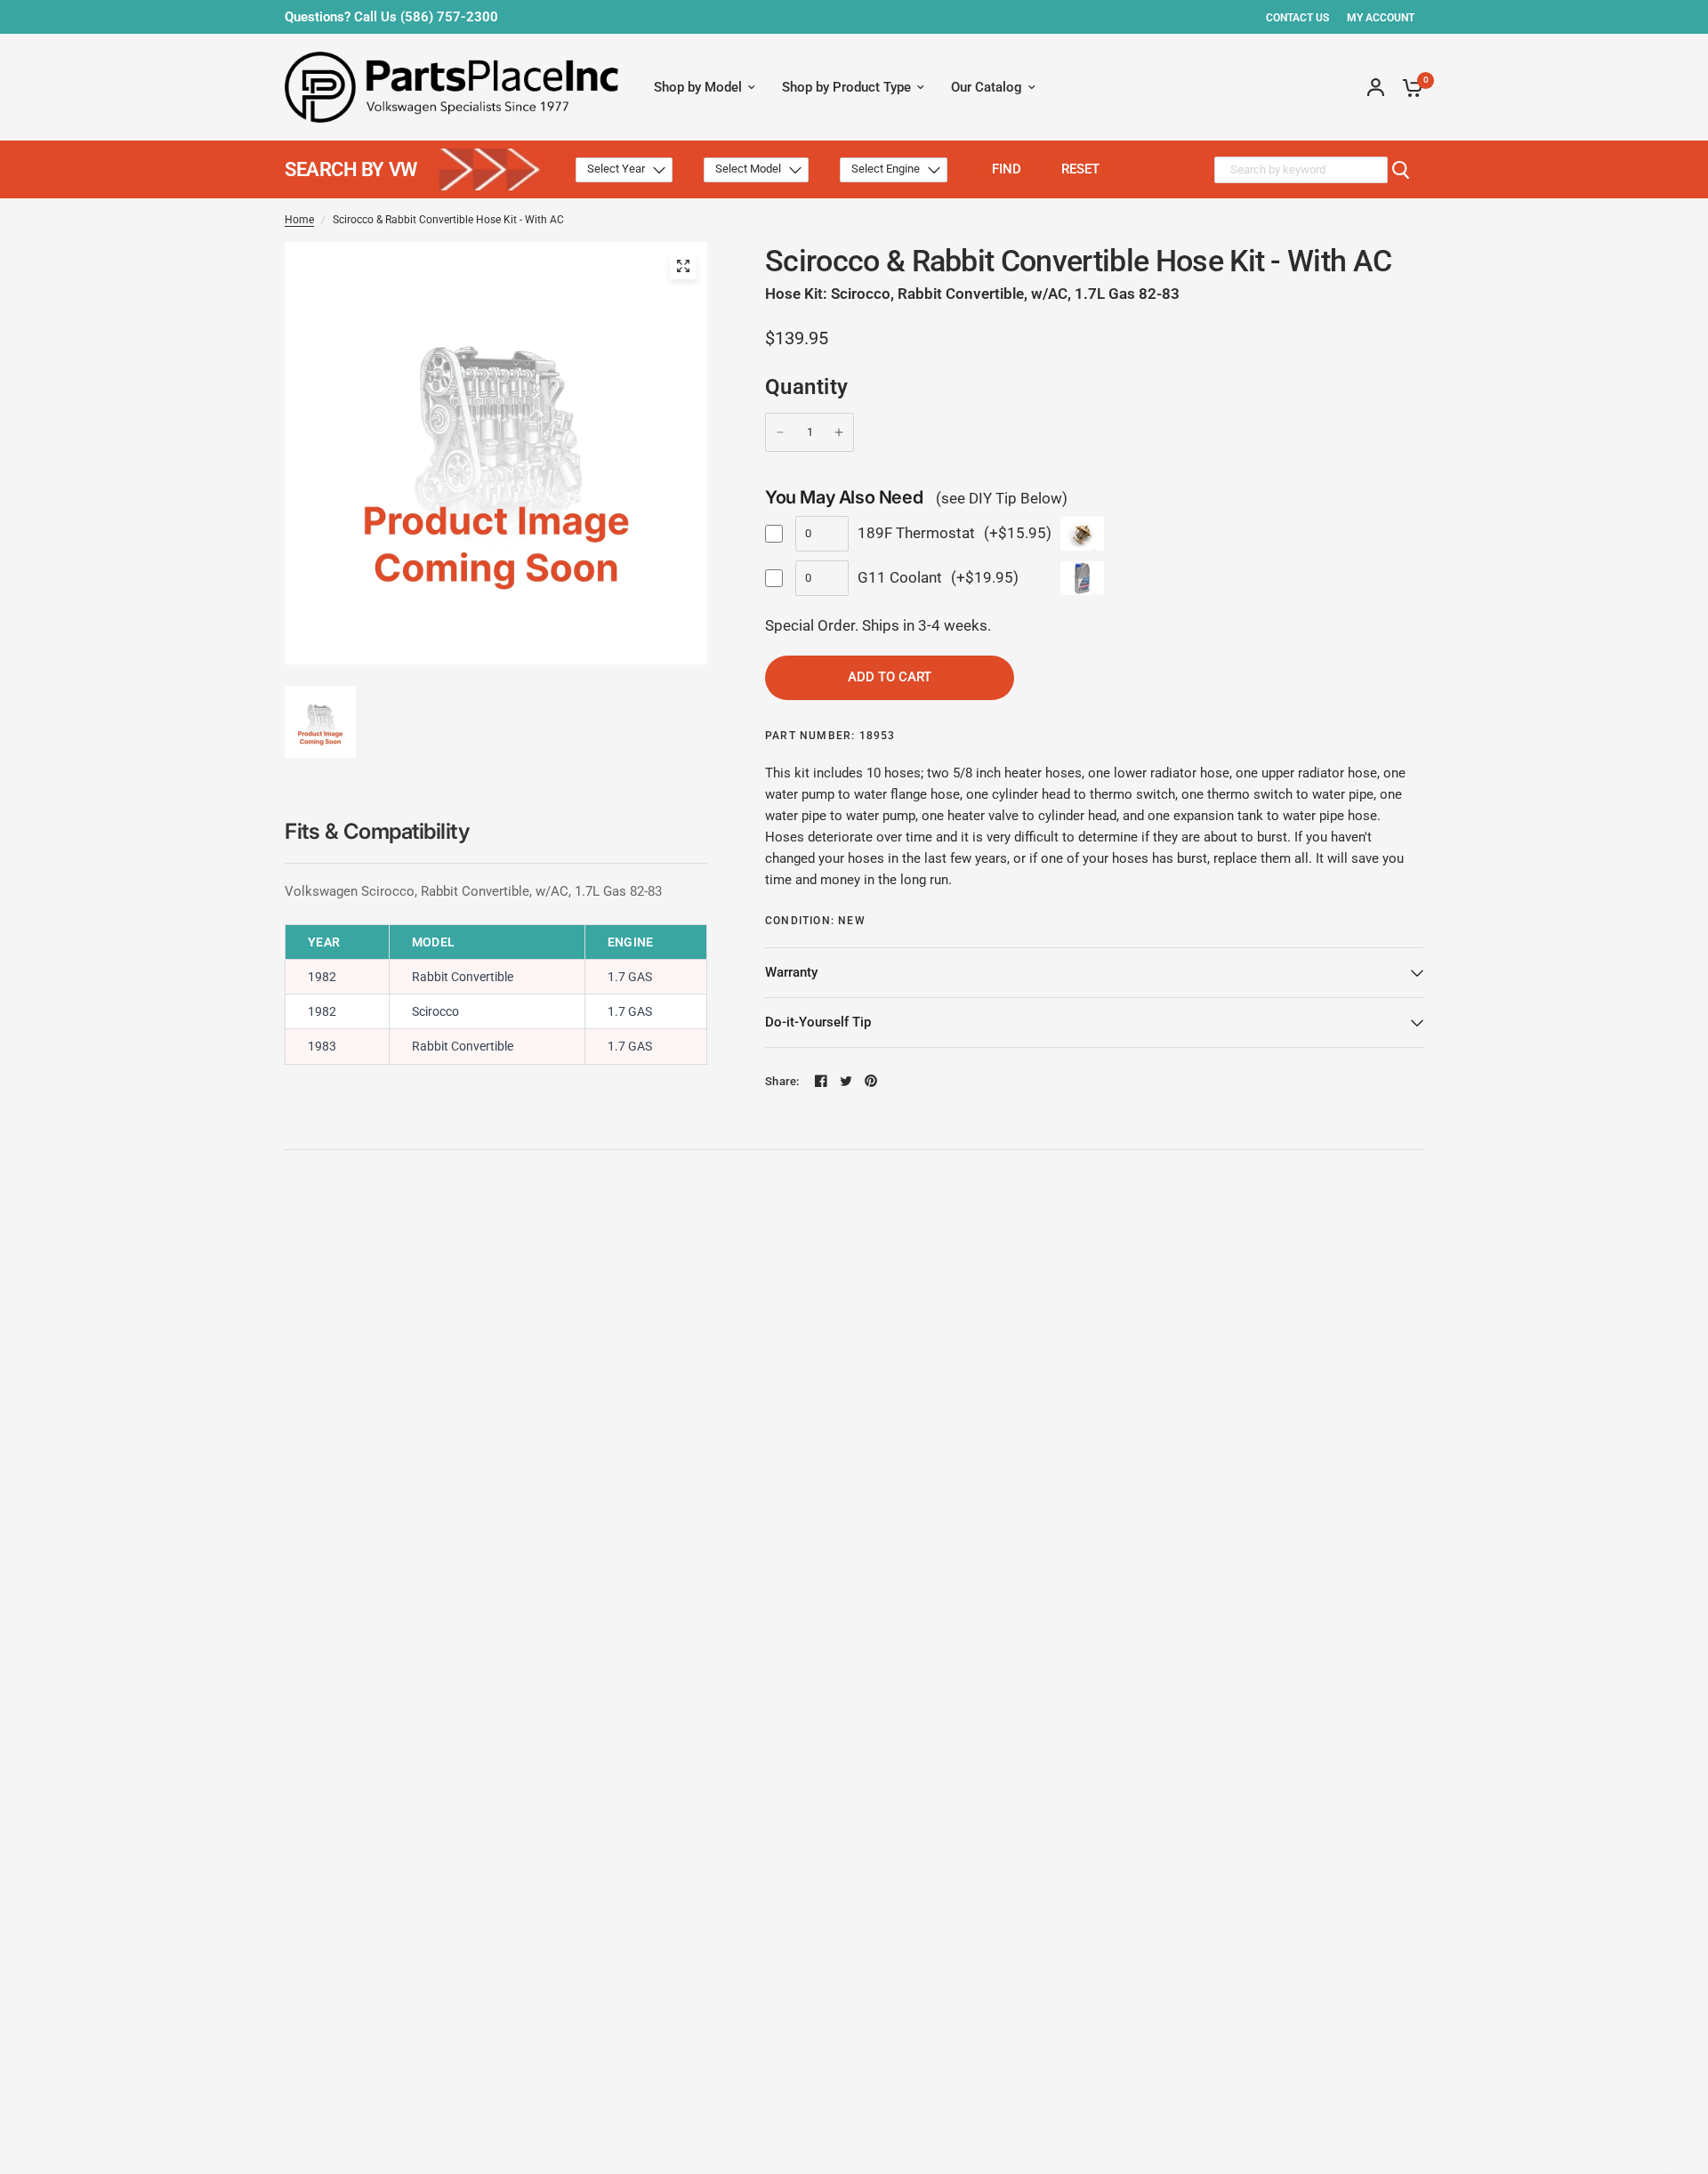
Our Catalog (987, 87)
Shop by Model (698, 87)
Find (1007, 169)
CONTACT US (1297, 18)
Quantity (807, 387)
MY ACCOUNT (1381, 18)
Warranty (791, 972)
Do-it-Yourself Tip (818, 1022)
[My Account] (1376, 87)
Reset (1080, 169)
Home (299, 220)
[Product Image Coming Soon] (683, 266)
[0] (1408, 87)
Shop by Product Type (846, 87)
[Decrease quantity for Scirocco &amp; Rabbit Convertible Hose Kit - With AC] (780, 432)
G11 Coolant (900, 577)
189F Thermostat (916, 533)
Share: (782, 1081)
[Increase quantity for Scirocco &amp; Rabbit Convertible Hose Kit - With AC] (839, 432)
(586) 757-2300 (449, 17)
